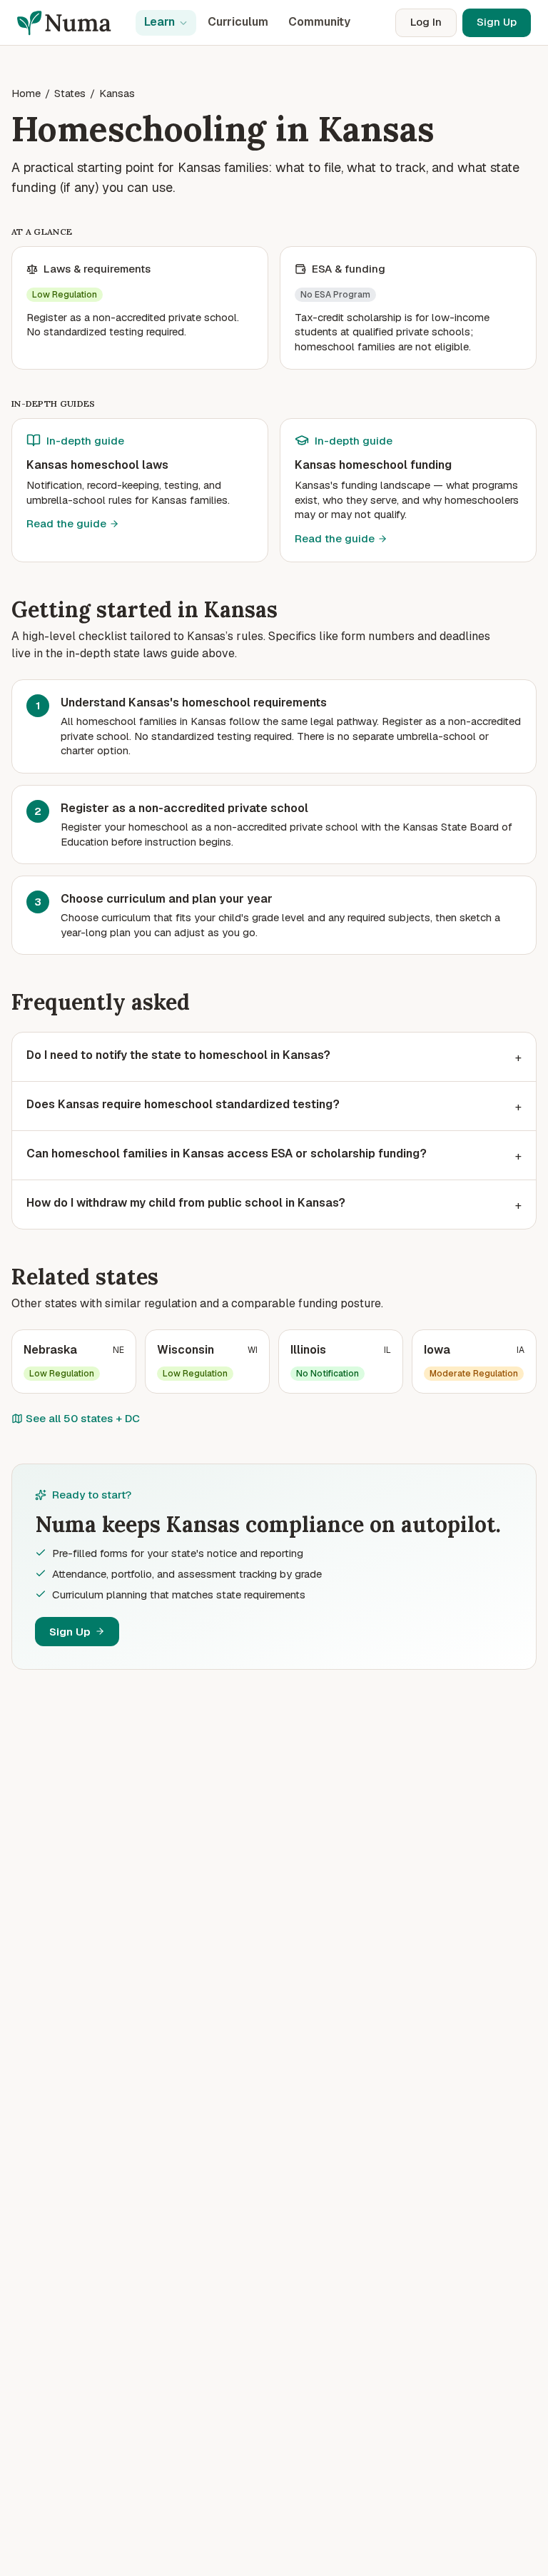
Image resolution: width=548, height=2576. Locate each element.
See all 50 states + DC (83, 1418)
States (70, 93)
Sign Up (497, 22)
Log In (426, 22)
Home (26, 93)
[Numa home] (69, 23)
